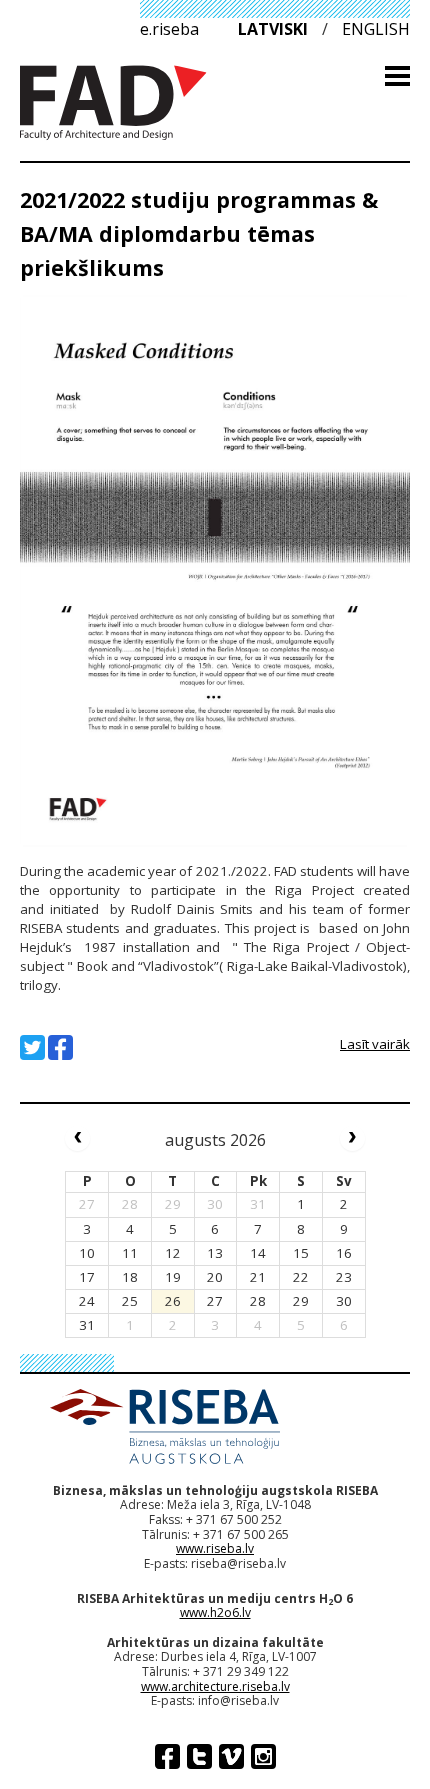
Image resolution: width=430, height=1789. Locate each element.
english (376, 29)
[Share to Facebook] (60, 1047)
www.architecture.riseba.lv (215, 1686)
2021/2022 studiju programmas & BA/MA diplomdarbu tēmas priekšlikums (199, 233)
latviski (273, 29)
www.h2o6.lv (215, 1612)
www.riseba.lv (215, 1548)
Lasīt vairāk (375, 1044)
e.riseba (169, 29)
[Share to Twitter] (32, 1047)
